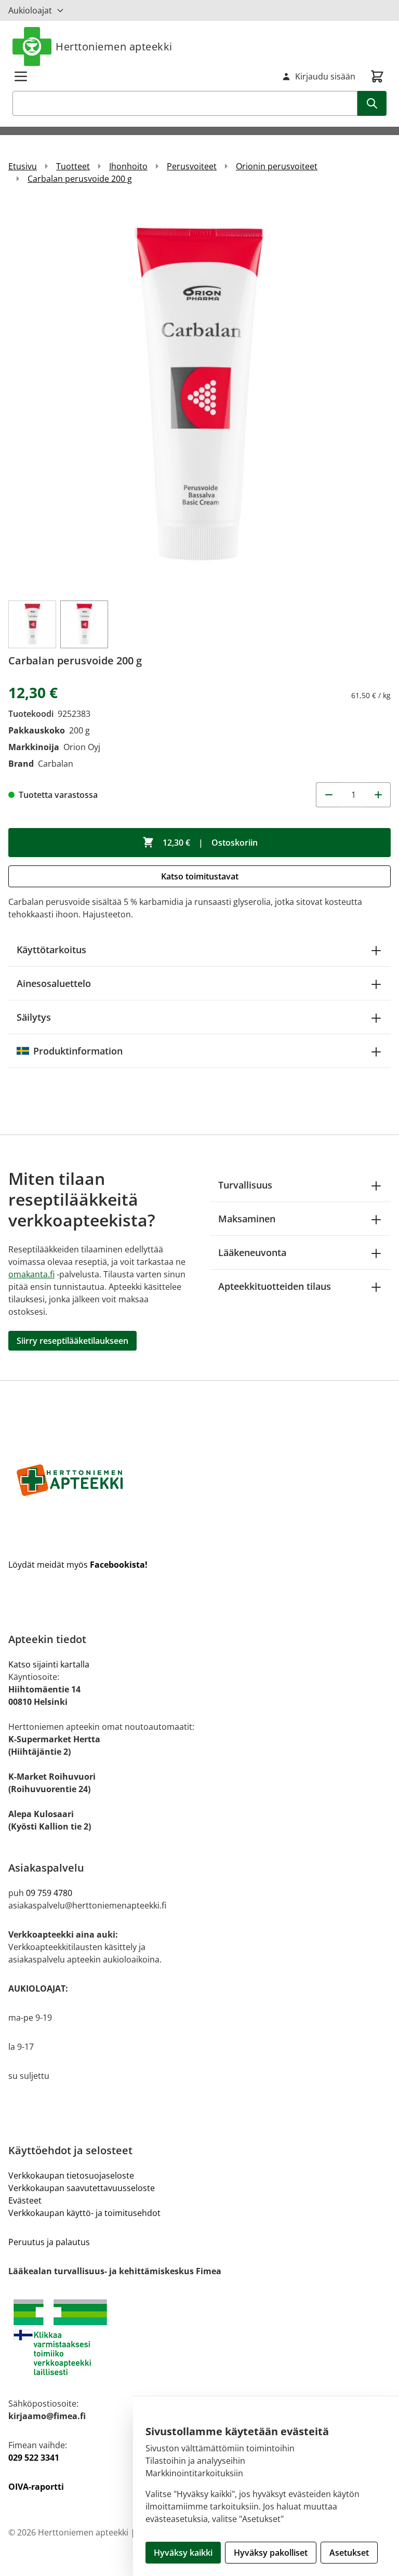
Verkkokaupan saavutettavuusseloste (82, 2188)
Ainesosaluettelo (54, 983)
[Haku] (372, 103)
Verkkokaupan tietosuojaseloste (71, 2175)
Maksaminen (247, 1219)
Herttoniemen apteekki (114, 46)
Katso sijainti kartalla (49, 1664)
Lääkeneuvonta (252, 1252)
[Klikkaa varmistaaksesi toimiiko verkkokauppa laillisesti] (199, 2337)
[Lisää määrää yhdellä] (378, 795)
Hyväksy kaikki (183, 2553)
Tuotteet (73, 166)
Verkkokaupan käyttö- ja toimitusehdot (84, 2213)
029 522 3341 (34, 2458)
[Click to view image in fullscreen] (199, 397)
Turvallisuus (245, 1185)
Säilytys (34, 1017)
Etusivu (23, 166)
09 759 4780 (49, 1893)
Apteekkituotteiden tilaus (275, 1286)
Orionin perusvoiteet (277, 166)
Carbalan (56, 764)
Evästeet (25, 2200)
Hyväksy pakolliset (271, 2553)
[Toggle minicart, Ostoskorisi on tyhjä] (377, 76)
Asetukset (349, 2553)
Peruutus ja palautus (49, 2242)
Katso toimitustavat (200, 876)
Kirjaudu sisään (325, 76)
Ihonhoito (128, 166)
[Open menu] (21, 76)
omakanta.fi (31, 1274)
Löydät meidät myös (78, 1565)
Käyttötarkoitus (51, 950)
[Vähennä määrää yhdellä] (328, 795)
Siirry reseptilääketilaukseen (72, 1341)
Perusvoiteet (192, 166)
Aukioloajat (30, 10)
